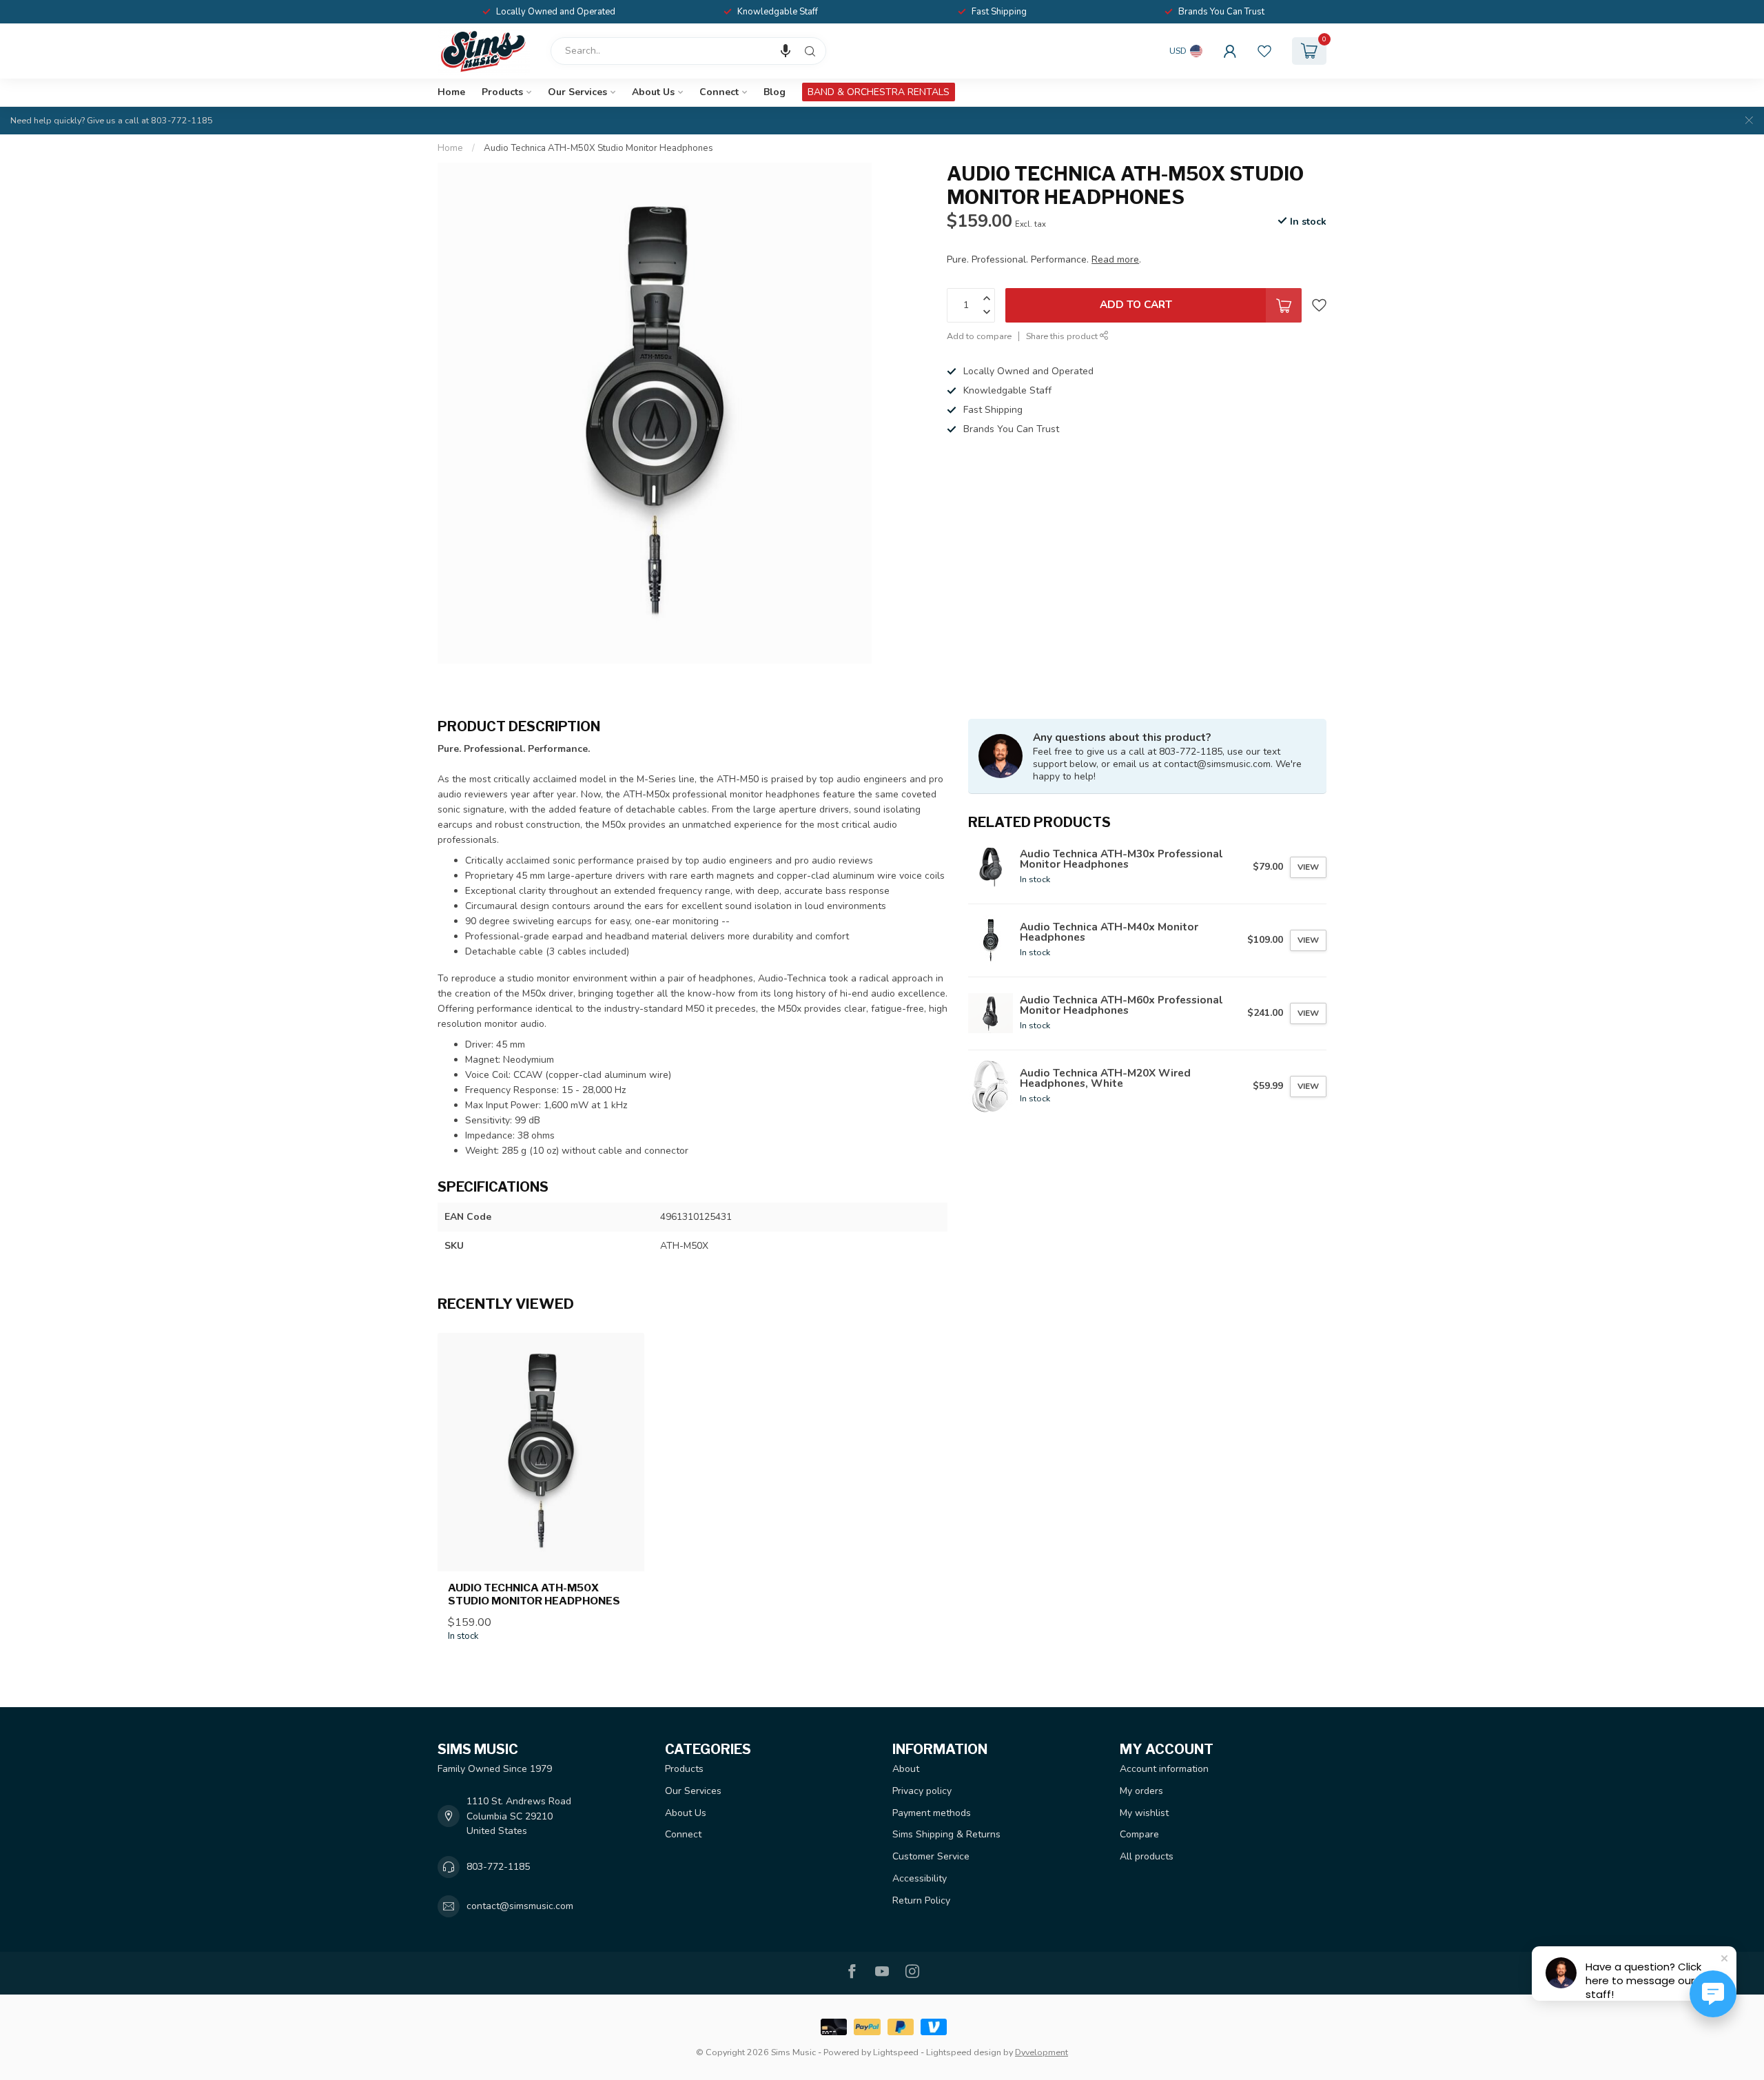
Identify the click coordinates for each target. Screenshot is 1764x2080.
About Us (653, 92)
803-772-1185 (498, 1867)
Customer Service (931, 1856)
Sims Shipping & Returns (946, 1834)
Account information (1164, 1769)
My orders (1141, 1791)
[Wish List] (1264, 51)
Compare (1139, 1834)
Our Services (577, 92)
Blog (775, 92)
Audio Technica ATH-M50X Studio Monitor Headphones (598, 148)
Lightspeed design (964, 2052)
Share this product (1063, 336)
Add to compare (979, 336)
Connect (719, 92)
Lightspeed (896, 2052)
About (906, 1769)
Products (502, 92)
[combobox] (688, 51)
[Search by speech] (786, 51)
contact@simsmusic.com (520, 1906)
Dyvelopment (1042, 2052)
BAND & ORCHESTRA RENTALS (879, 92)
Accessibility (920, 1878)
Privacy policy (922, 1791)
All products (1147, 1856)
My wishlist (1144, 1813)
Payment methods (932, 1813)
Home (451, 92)
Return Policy (921, 1900)
